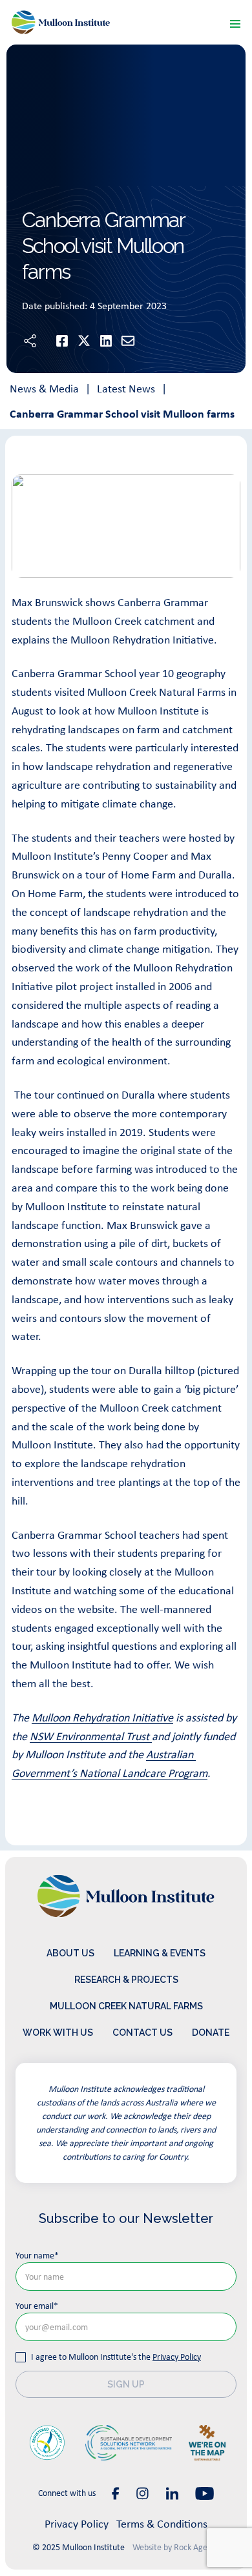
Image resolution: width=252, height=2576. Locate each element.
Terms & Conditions (162, 2524)
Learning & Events (160, 1953)
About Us (70, 1953)
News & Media (44, 389)
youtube (205, 2493)
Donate (211, 2033)
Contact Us (142, 2033)
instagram (142, 2493)
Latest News (126, 389)
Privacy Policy (177, 2357)
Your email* (37, 2306)
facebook (116, 2493)
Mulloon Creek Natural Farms (126, 2006)
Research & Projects (126, 1980)
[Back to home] (61, 22)
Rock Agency (197, 2547)
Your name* (37, 2255)
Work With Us (58, 2033)
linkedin (172, 2493)
